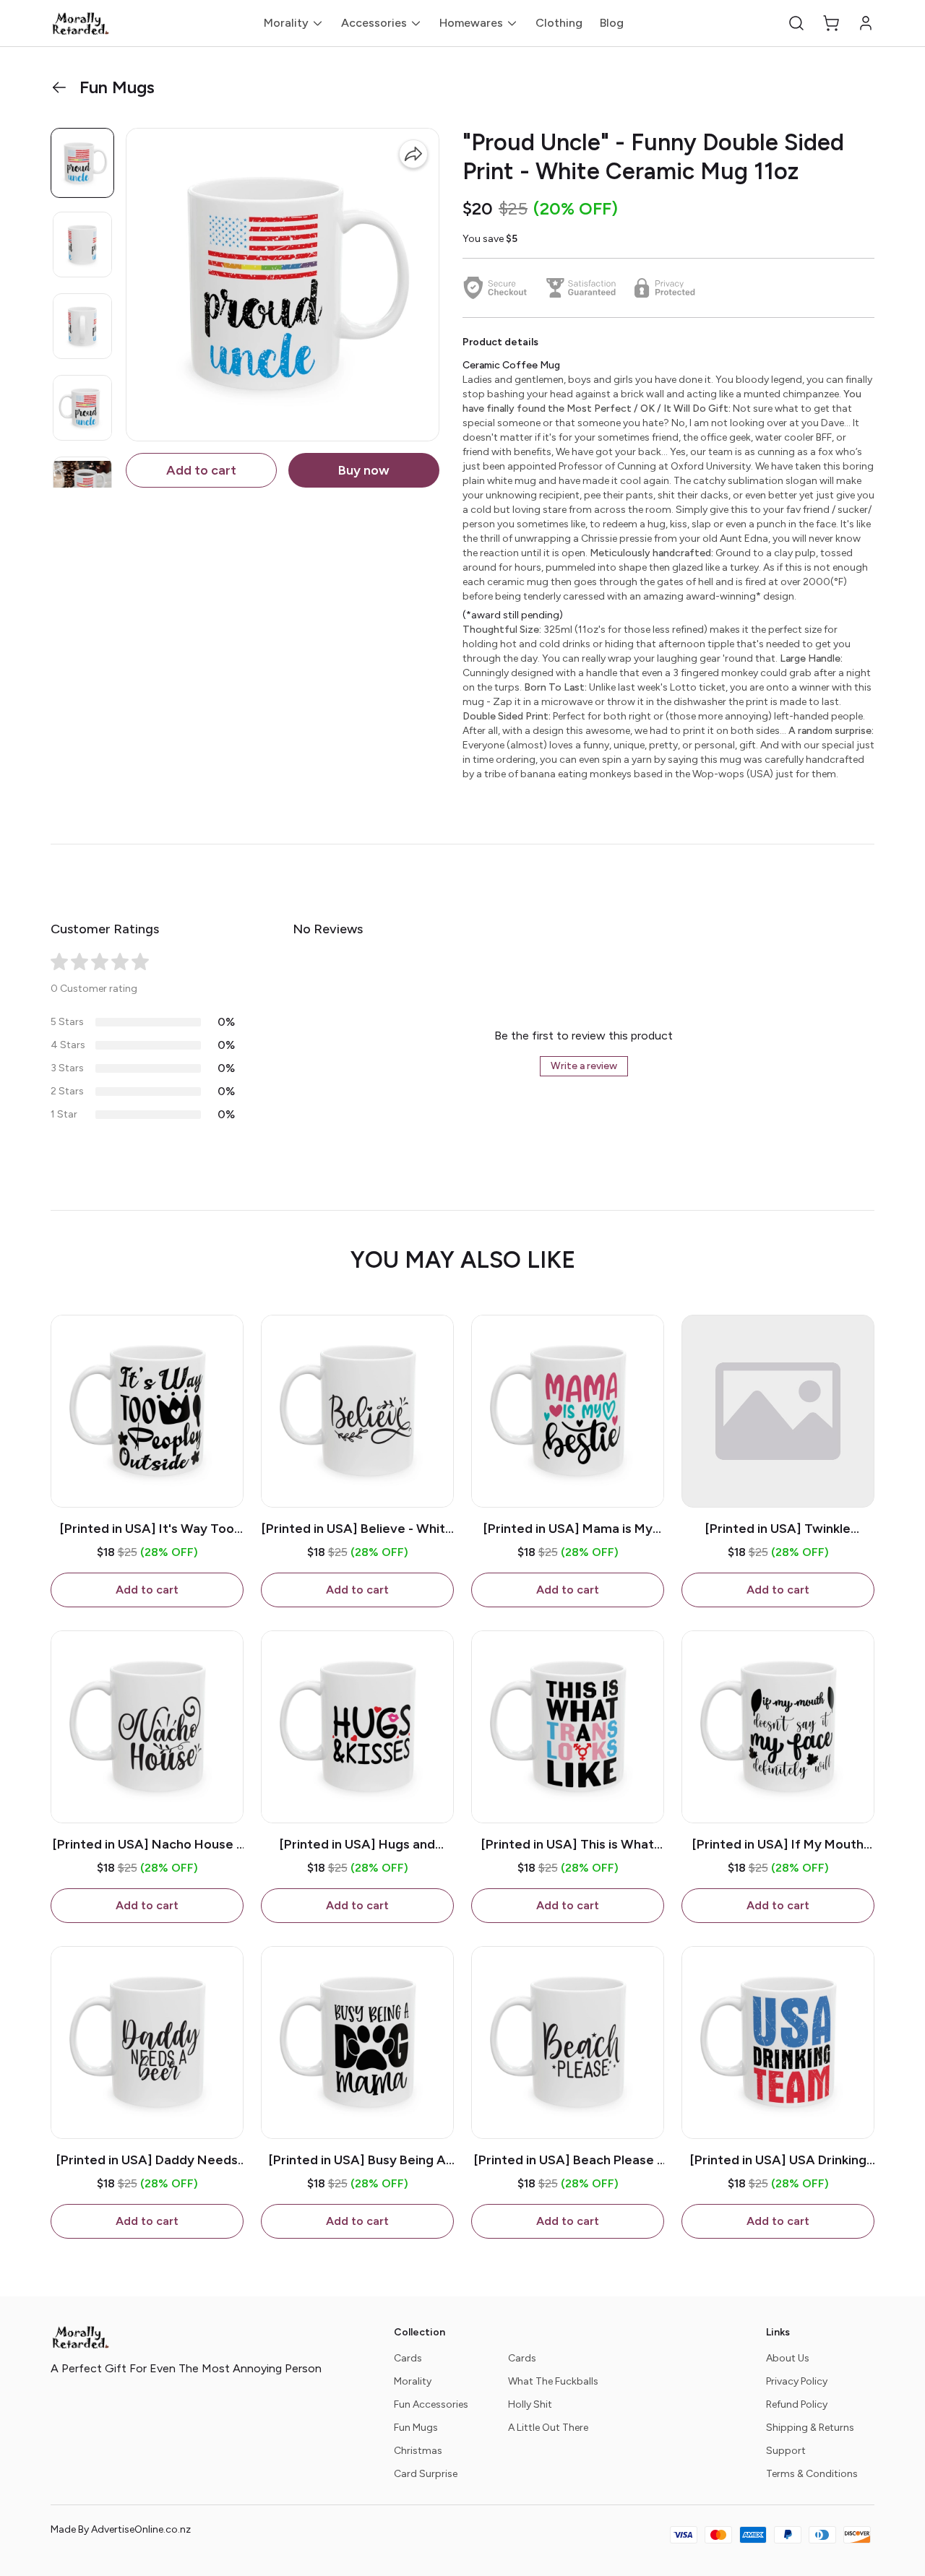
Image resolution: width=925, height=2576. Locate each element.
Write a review (584, 1066)
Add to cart (201, 470)
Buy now (364, 470)
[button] (796, 23)
